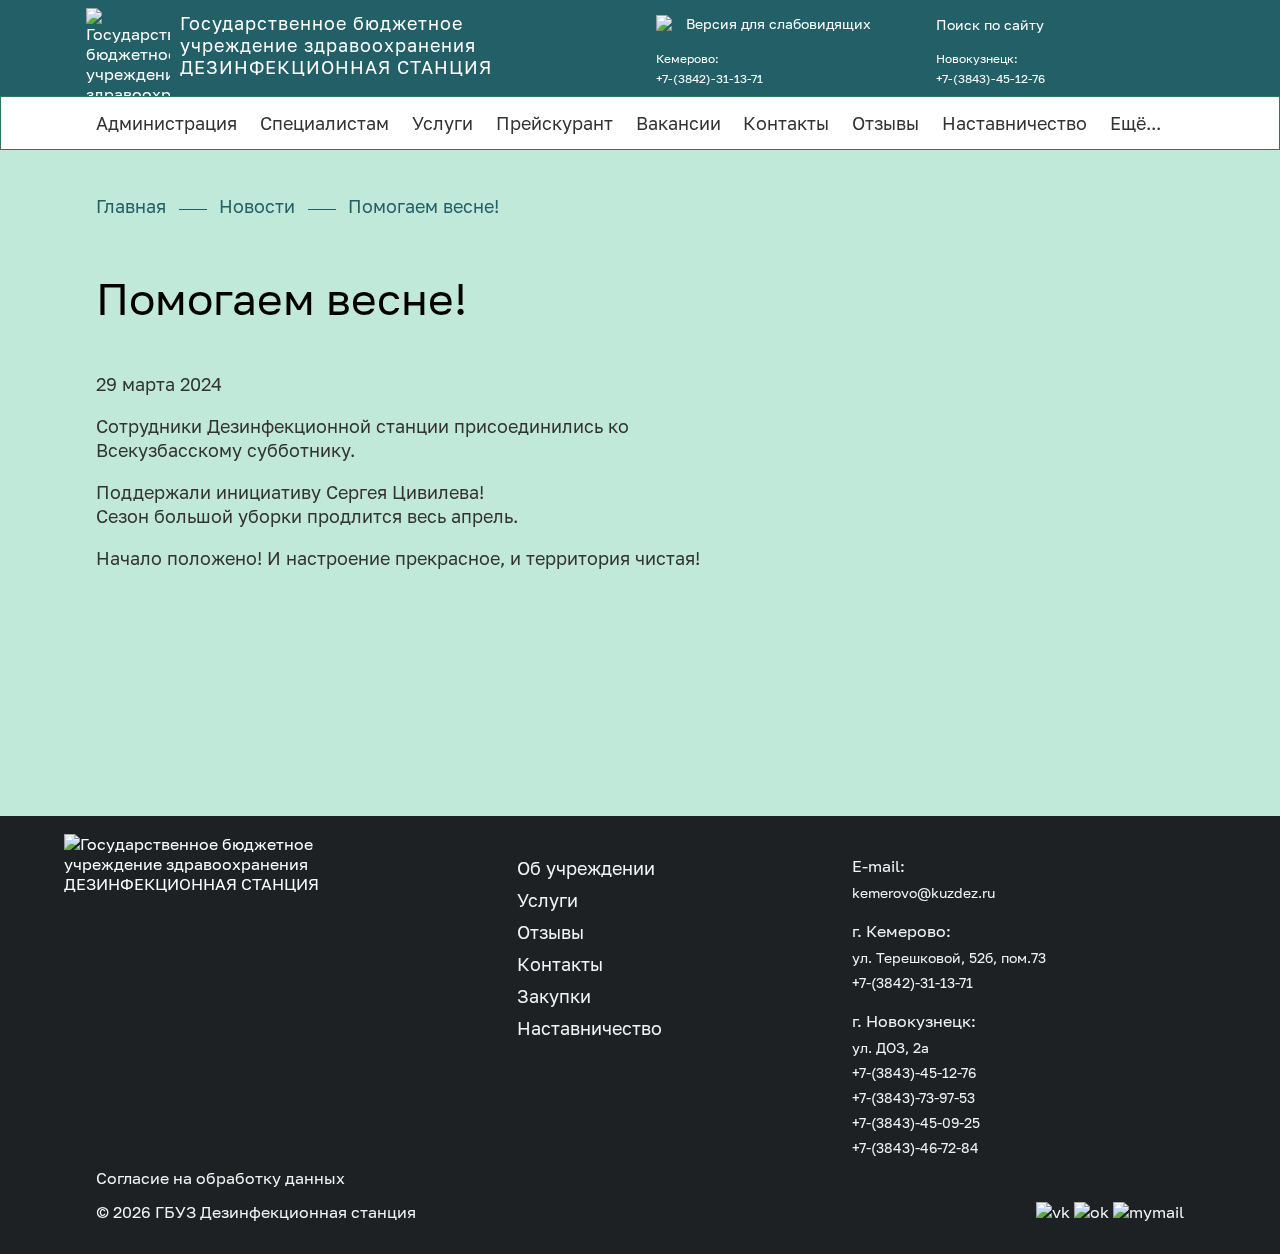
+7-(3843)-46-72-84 (915, 1147)
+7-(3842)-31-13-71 (709, 78)
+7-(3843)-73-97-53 (913, 1097)
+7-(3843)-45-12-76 (990, 78)
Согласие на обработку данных (220, 1178)
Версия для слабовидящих (778, 23)
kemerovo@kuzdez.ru (923, 892)
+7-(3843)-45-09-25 (916, 1122)
